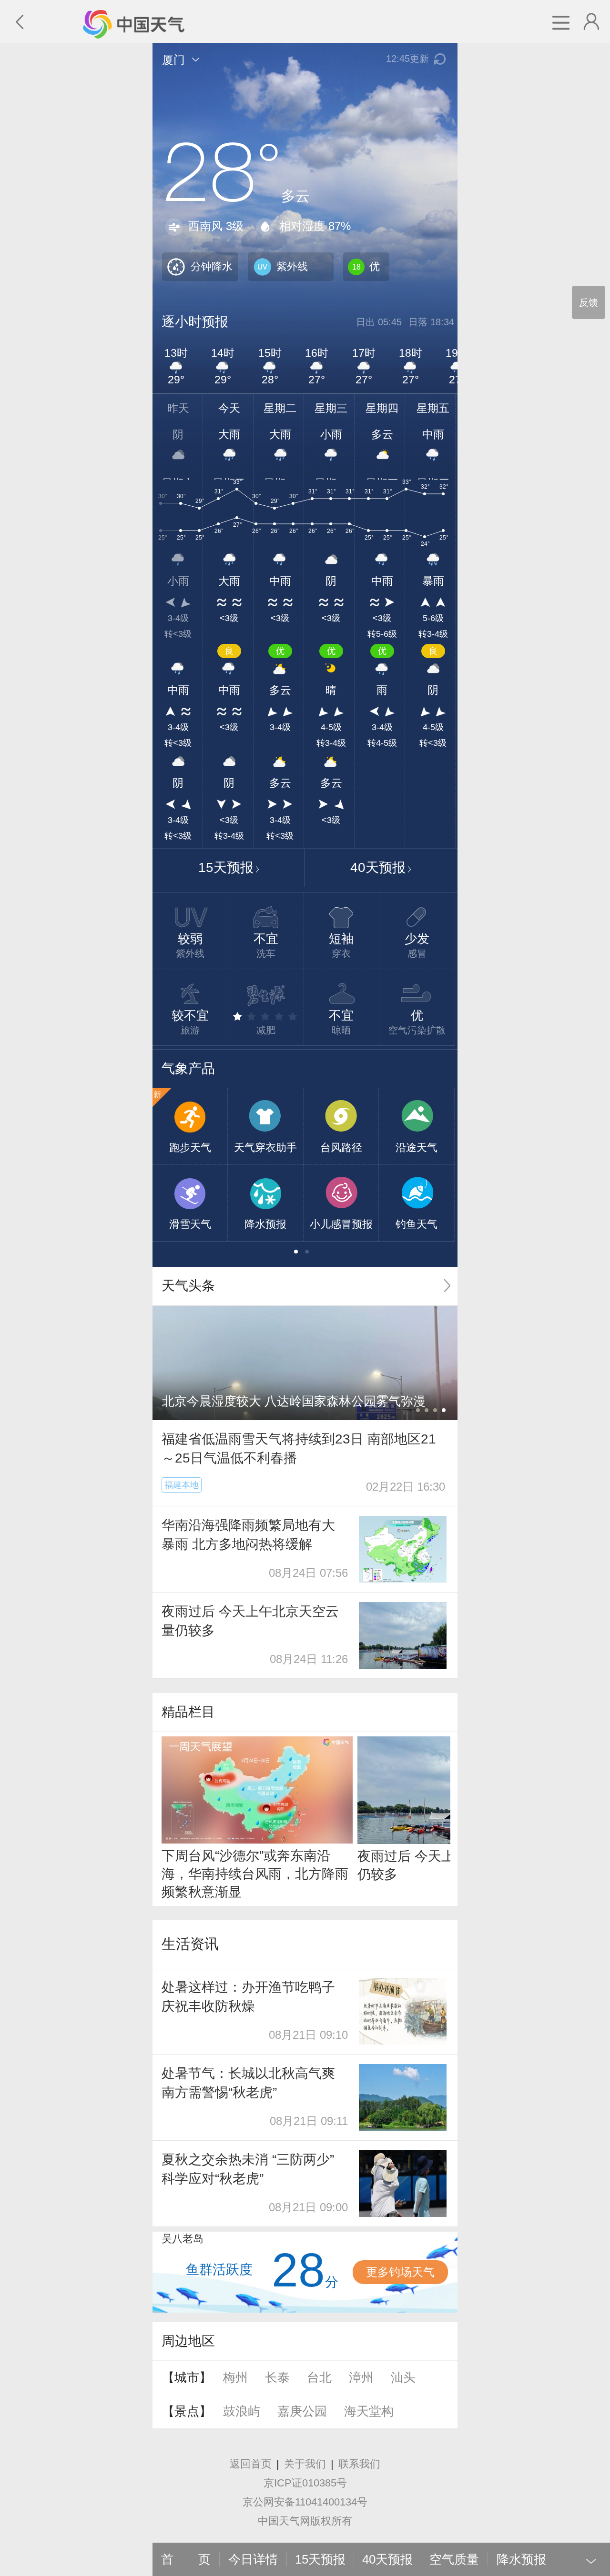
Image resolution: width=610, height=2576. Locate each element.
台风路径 (341, 1148)
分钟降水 (212, 266)
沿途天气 (417, 1148)
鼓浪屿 (242, 2411)
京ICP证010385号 (305, 2483)
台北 (319, 2377)
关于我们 (305, 2464)
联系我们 (359, 2464)
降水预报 (265, 1224)
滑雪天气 (190, 1224)
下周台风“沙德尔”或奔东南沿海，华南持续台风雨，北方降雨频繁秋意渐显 (255, 1874)
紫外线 (292, 266)
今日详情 (253, 2559)
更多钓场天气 (400, 2272)
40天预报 (378, 867)
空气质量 (454, 2559)
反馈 (589, 302)
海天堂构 (369, 2411)
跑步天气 (190, 1148)
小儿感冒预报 (341, 1224)
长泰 (277, 2377)
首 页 (186, 2559)
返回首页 (251, 2464)
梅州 (235, 2377)
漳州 (361, 2377)
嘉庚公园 (302, 2411)
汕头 (403, 2377)
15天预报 (226, 867)
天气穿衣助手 (265, 1148)
